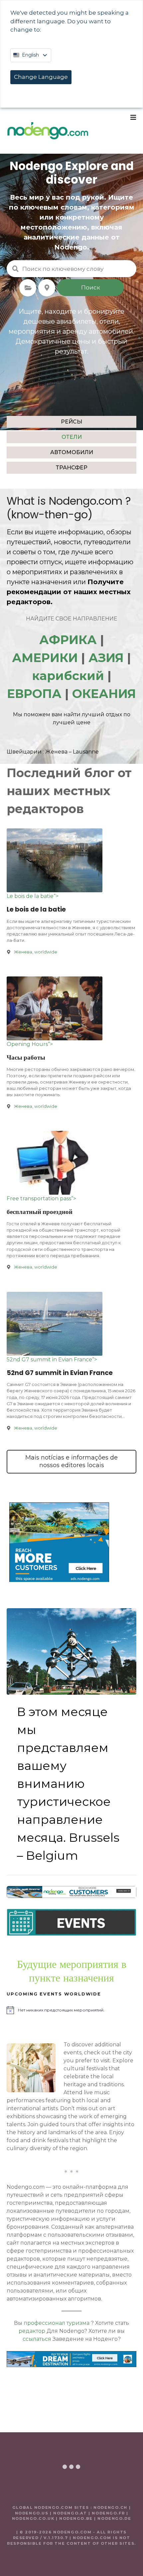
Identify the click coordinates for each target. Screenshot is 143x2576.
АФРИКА (68, 640)
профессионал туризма (57, 2323)
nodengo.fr (108, 2513)
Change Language (41, 77)
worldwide (46, 952)
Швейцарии (24, 752)
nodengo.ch (110, 2507)
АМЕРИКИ (45, 658)
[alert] (71, 2010)
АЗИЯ (106, 658)
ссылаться (37, 2339)
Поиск (91, 287)
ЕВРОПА (34, 694)
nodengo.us (32, 2513)
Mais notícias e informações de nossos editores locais (71, 1461)
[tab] (71, 422)
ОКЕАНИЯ (104, 694)
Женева (56, 752)
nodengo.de (114, 2518)
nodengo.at (71, 2513)
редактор (32, 2331)
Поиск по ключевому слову (15, 269)
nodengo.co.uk (33, 2518)
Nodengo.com (86, 501)
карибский (68, 676)
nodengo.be (76, 2518)
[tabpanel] (69, 485)
